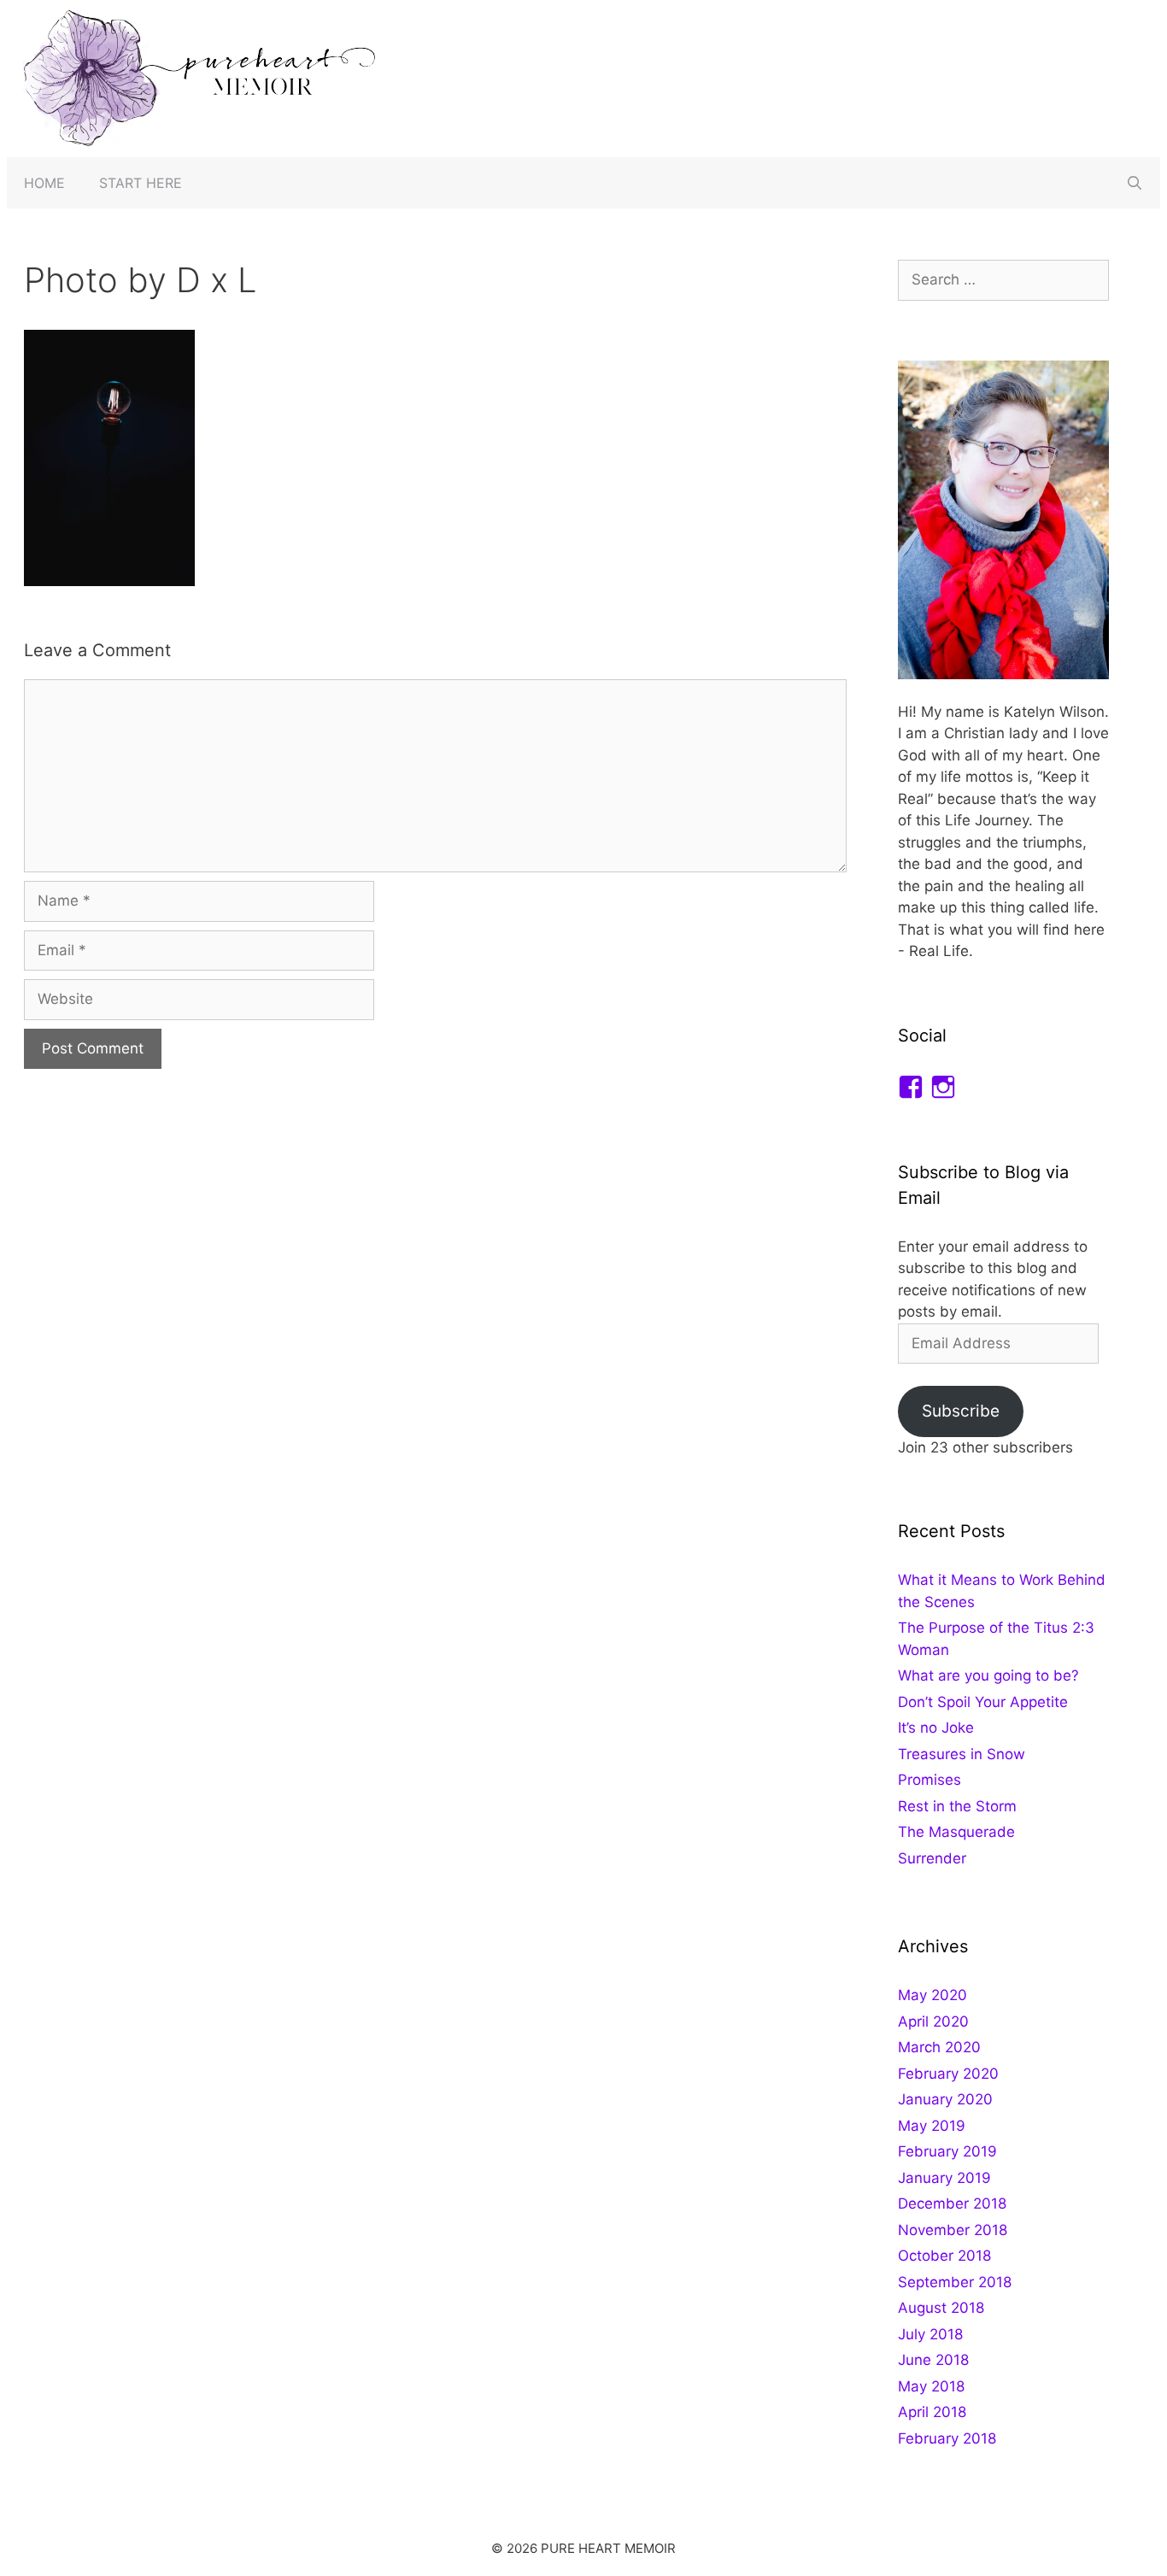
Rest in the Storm (957, 1806)
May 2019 (932, 2126)
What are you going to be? (988, 1675)
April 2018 (932, 2412)
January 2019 (944, 2178)
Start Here (141, 183)
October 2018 (944, 2256)
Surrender (932, 1858)
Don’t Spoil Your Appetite (983, 1702)
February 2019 (947, 2151)
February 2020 (948, 2074)
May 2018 (931, 2386)
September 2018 (955, 2282)
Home (44, 183)
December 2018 (952, 2203)
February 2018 (947, 2438)
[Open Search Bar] (1134, 183)
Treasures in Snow (962, 1754)
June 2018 (933, 2360)
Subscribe (961, 1411)
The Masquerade (956, 1832)
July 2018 (930, 2334)
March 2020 (939, 2047)
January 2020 (945, 2099)
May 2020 (932, 1995)
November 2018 (953, 2230)
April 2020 (933, 2021)
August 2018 (941, 2308)
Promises (929, 1780)
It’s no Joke (936, 1728)
